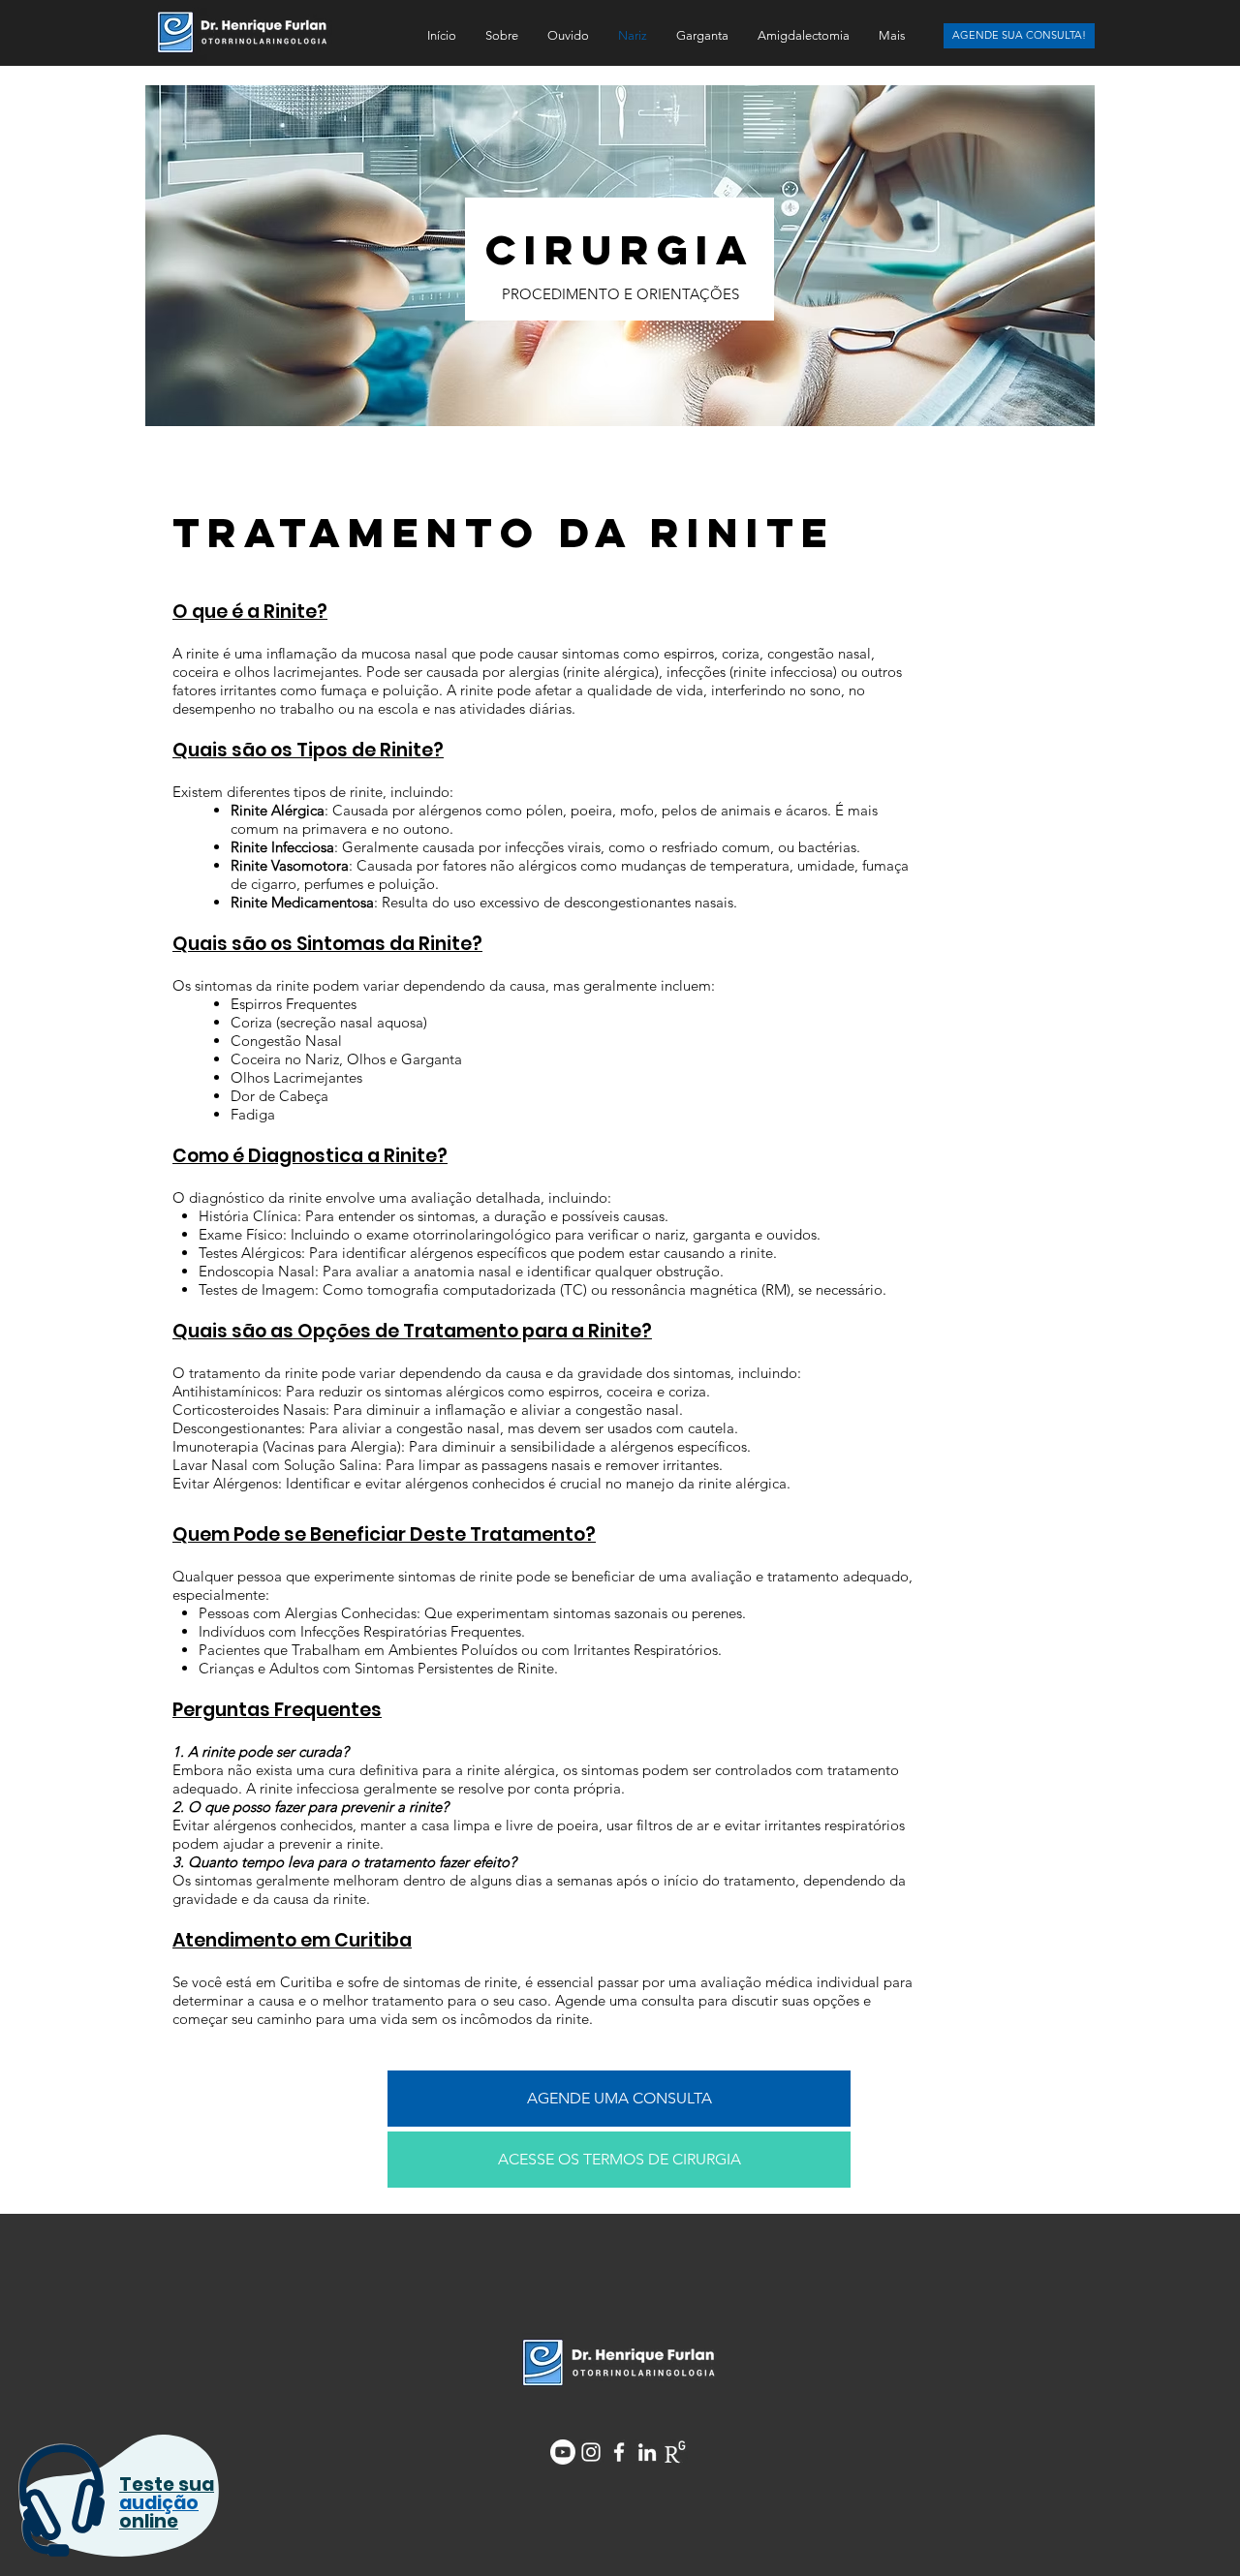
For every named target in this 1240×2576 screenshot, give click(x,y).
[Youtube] (563, 2452)
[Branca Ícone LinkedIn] (647, 2452)
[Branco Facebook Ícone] (619, 2452)
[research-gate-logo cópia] (675, 2452)
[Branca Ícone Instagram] (591, 2452)
